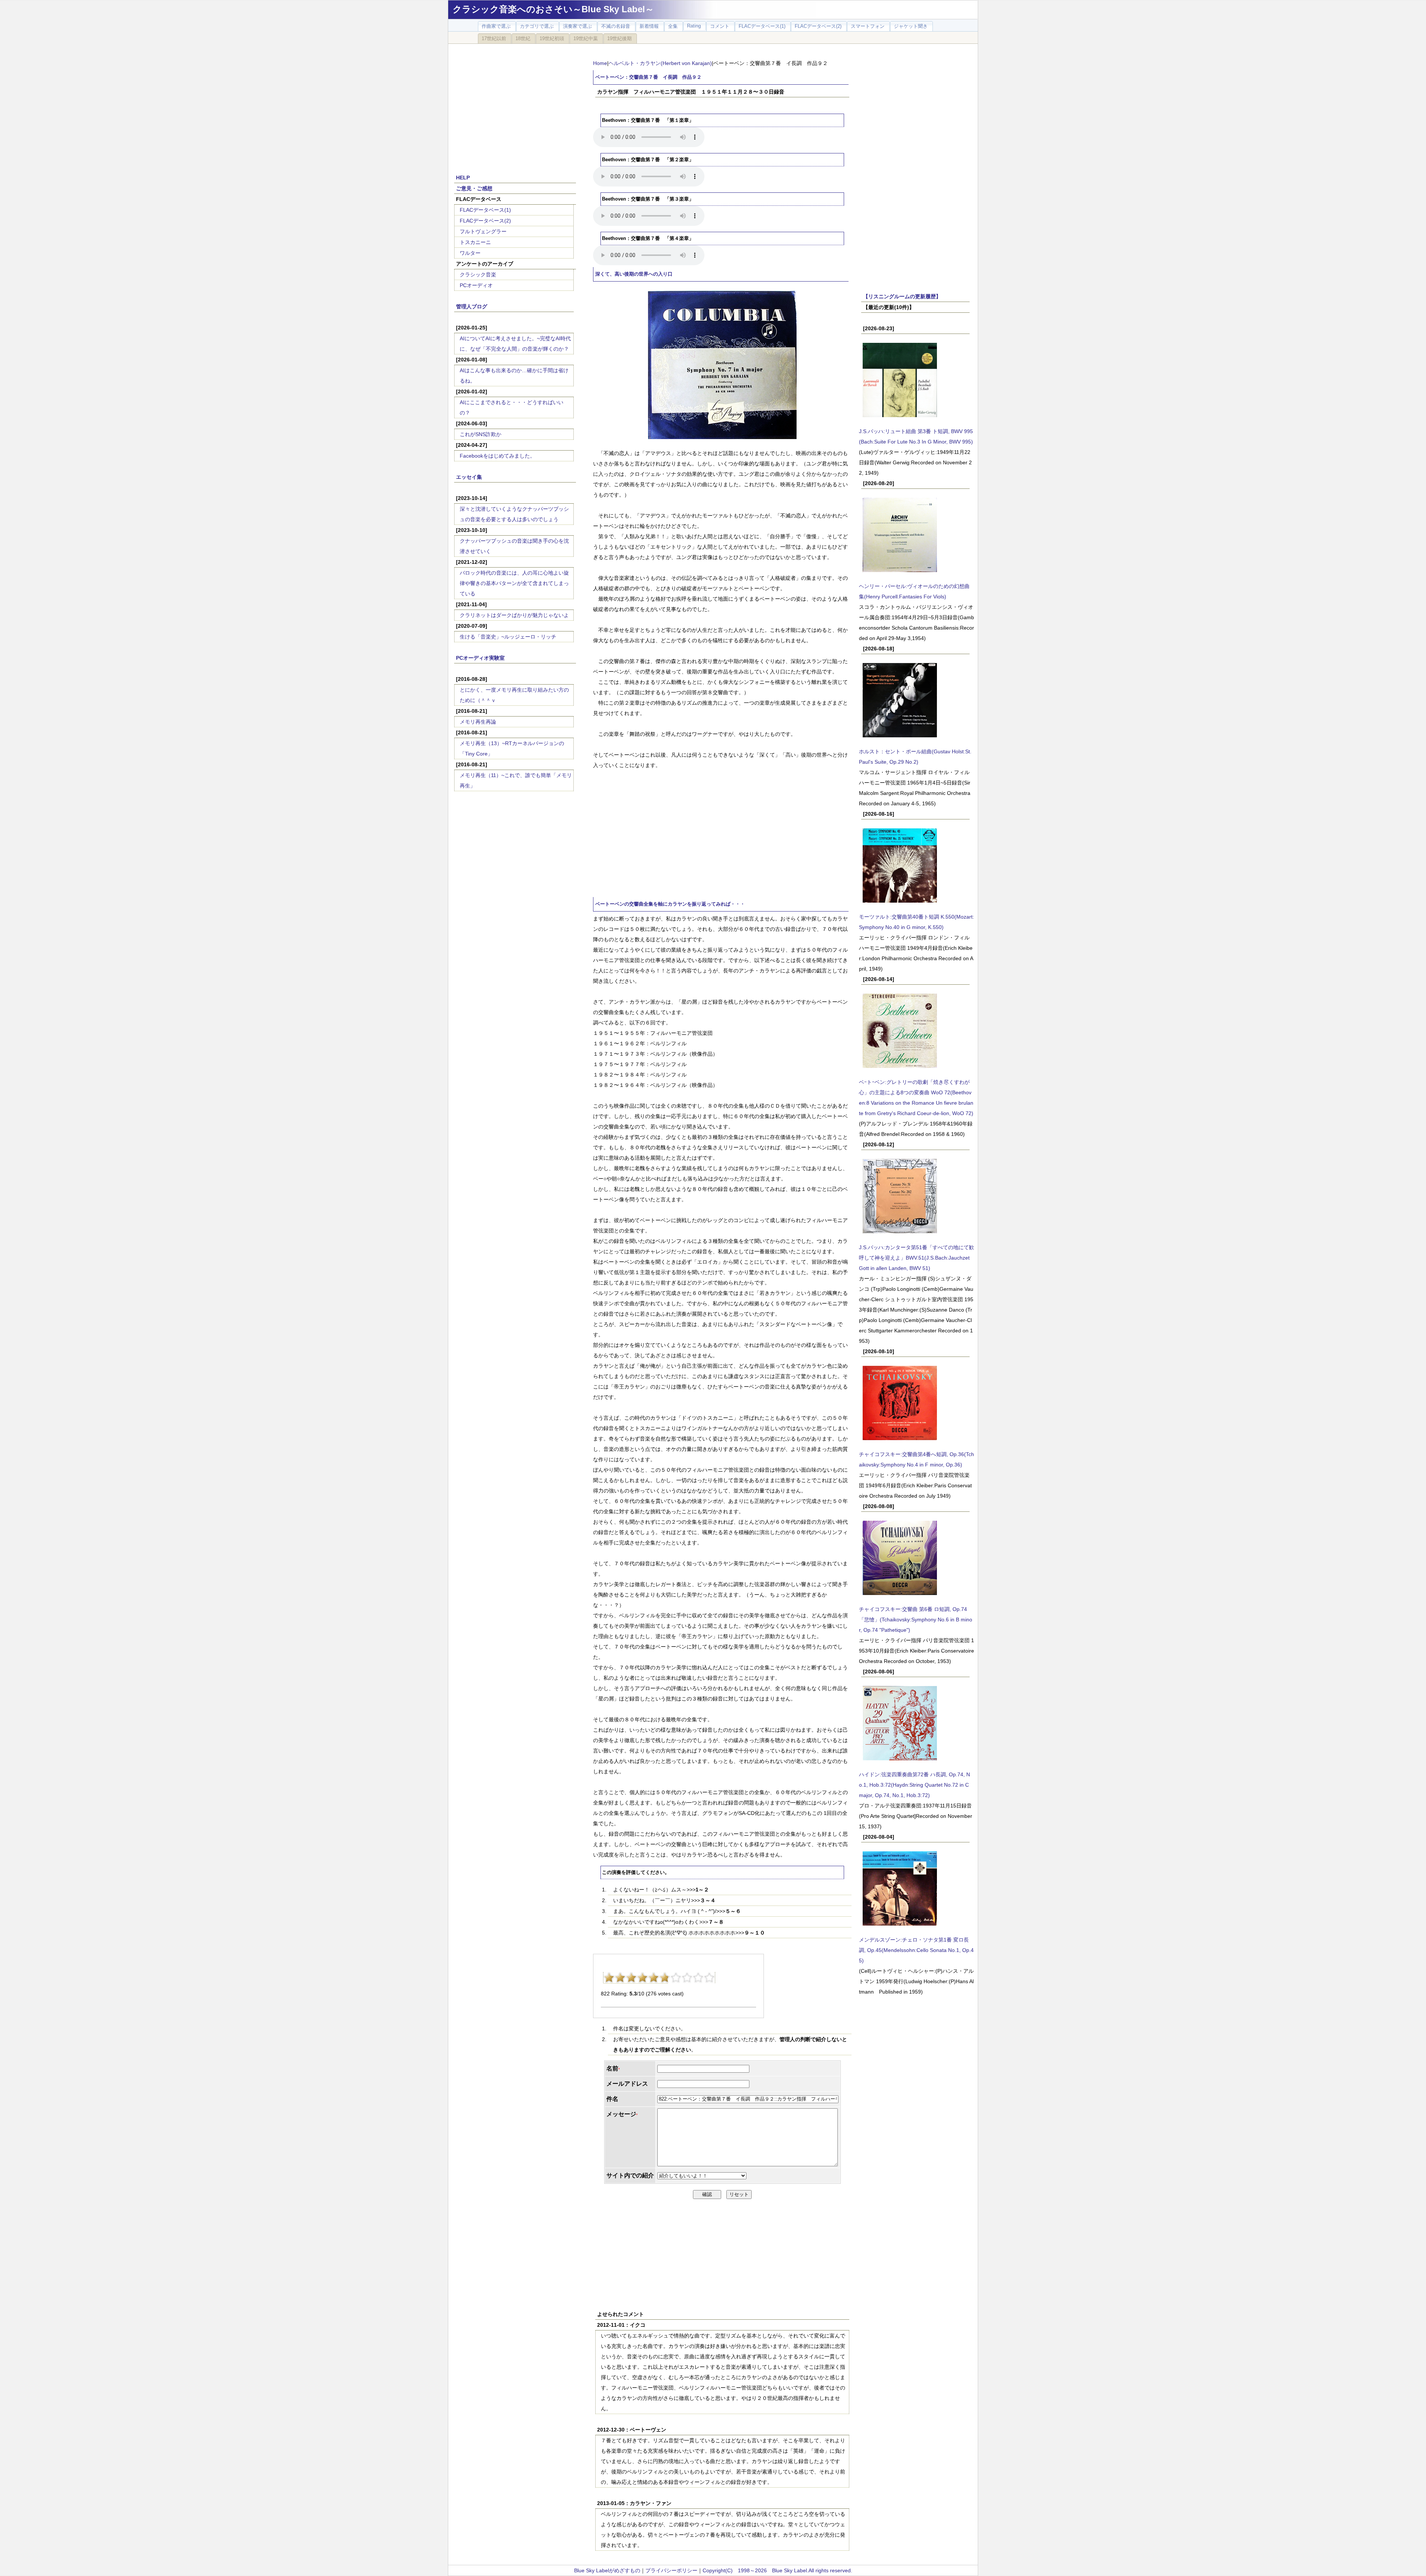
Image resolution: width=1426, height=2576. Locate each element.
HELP (463, 178)
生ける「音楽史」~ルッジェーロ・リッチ (508, 637)
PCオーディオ (476, 285)
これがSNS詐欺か (481, 434)
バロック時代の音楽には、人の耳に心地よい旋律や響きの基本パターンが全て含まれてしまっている (514, 583)
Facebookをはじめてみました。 (497, 456)
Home (600, 63)
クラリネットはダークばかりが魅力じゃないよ (514, 615)
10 (709, 1978)
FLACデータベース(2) (485, 221)
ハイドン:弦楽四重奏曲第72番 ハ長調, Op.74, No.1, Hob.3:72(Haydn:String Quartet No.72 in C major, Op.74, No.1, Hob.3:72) (914, 1785)
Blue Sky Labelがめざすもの (607, 2570)
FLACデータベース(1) (485, 210)
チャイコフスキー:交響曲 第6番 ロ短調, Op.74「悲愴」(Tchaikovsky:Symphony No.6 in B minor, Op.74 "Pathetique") (916, 1620)
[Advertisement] (515, 105)
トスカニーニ (475, 242)
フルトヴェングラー (483, 231)
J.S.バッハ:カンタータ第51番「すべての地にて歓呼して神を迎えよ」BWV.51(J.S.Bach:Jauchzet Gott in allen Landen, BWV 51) (917, 1258)
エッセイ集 (469, 477)
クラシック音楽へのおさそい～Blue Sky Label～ (553, 9)
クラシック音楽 (478, 275)
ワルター (470, 253)
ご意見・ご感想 (474, 188)
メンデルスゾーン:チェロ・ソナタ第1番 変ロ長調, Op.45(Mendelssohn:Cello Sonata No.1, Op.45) (916, 1950)
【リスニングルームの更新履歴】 (902, 296)
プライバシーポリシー (671, 2570)
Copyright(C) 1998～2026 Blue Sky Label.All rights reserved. (777, 2570)
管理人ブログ (472, 306)
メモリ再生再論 (478, 722)
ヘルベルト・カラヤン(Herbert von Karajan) (660, 63)
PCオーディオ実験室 (480, 658)
